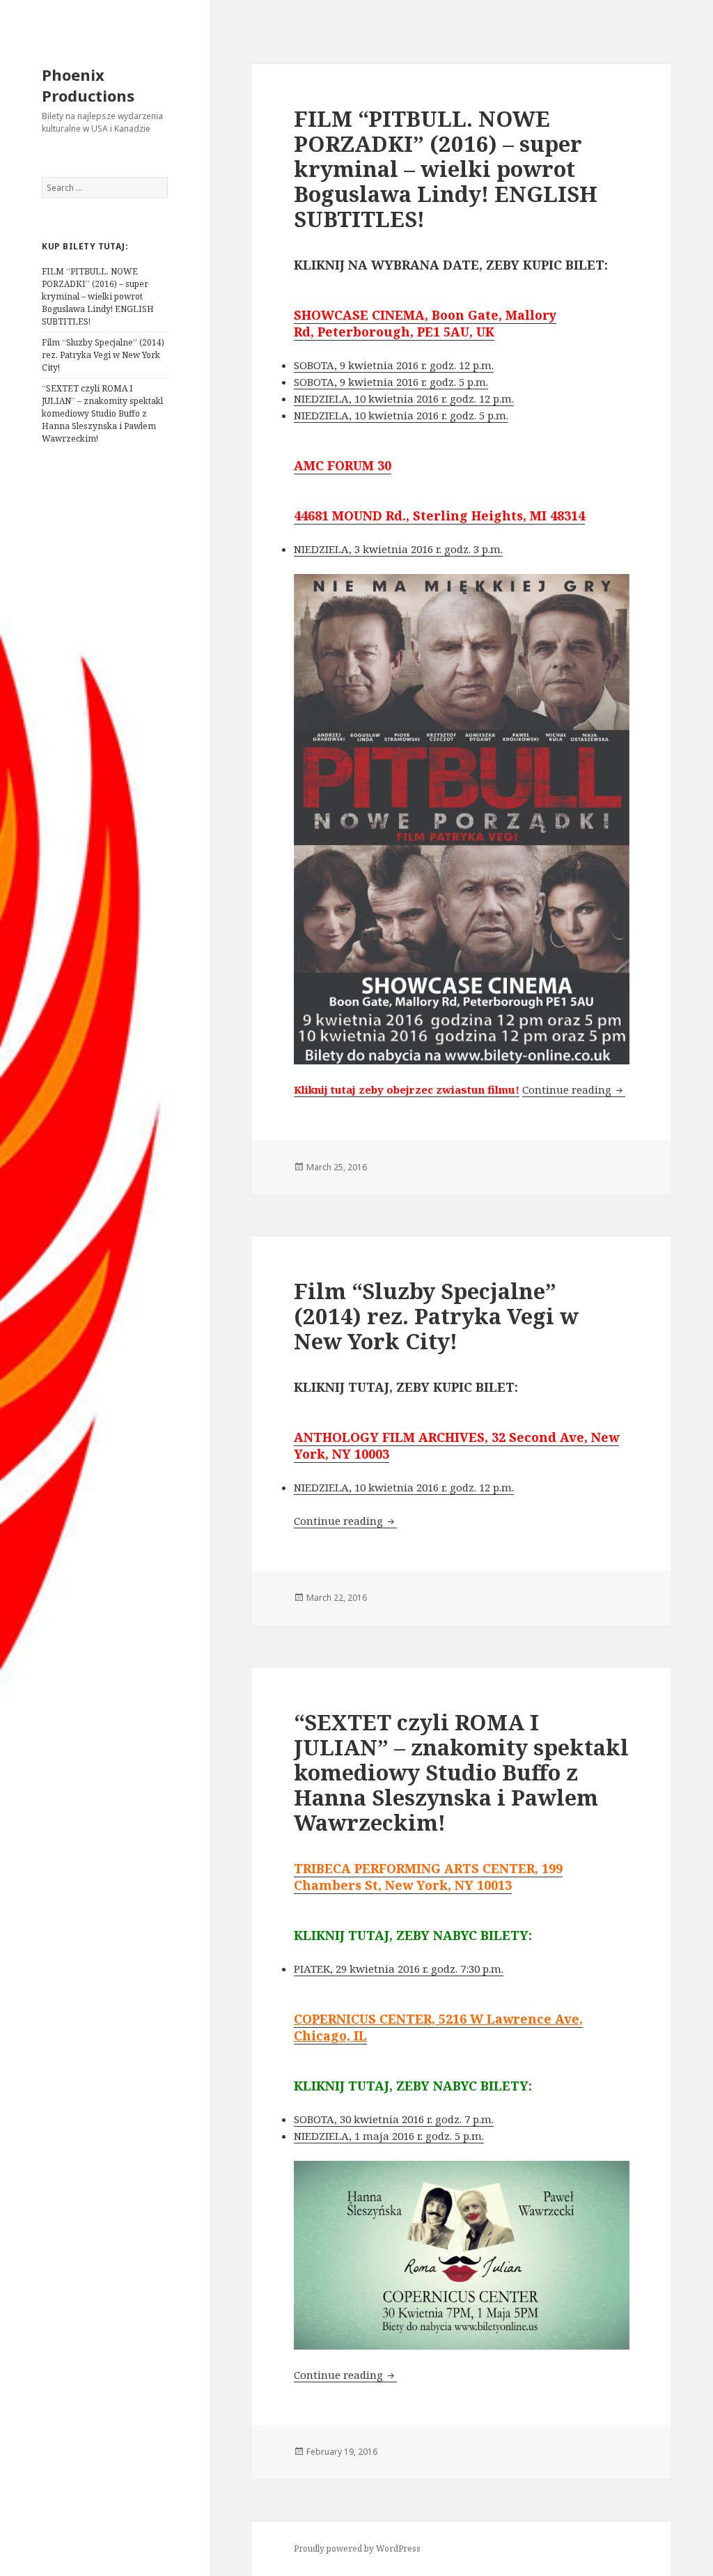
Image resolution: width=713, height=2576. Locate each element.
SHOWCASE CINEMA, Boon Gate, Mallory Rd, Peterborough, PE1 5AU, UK (425, 323)
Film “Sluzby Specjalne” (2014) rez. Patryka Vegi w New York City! (103, 355)
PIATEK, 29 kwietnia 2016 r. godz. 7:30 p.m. (399, 1969)
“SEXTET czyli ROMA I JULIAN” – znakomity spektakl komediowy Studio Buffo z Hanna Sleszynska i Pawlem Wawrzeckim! (102, 413)
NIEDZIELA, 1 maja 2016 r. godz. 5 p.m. (389, 2136)
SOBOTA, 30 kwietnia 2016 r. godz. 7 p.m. (394, 2119)
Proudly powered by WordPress (357, 2548)
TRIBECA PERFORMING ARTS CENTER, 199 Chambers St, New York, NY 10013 (428, 1877)
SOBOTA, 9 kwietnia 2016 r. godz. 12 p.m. (394, 365)
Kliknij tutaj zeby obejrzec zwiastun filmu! (407, 1089)
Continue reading (574, 1089)
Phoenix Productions (88, 85)
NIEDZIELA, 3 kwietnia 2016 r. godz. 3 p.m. (398, 549)
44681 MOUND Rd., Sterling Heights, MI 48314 (439, 515)
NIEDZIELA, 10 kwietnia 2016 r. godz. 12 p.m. (404, 398)
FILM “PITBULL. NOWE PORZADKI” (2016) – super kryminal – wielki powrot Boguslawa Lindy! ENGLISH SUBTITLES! (98, 296)
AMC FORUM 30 (343, 465)
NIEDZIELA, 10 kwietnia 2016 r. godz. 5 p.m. (401, 415)
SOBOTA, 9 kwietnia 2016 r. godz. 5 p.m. (391, 382)
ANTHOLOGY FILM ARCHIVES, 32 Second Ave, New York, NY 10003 (456, 1445)
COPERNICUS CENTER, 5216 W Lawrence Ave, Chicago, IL (438, 2027)
